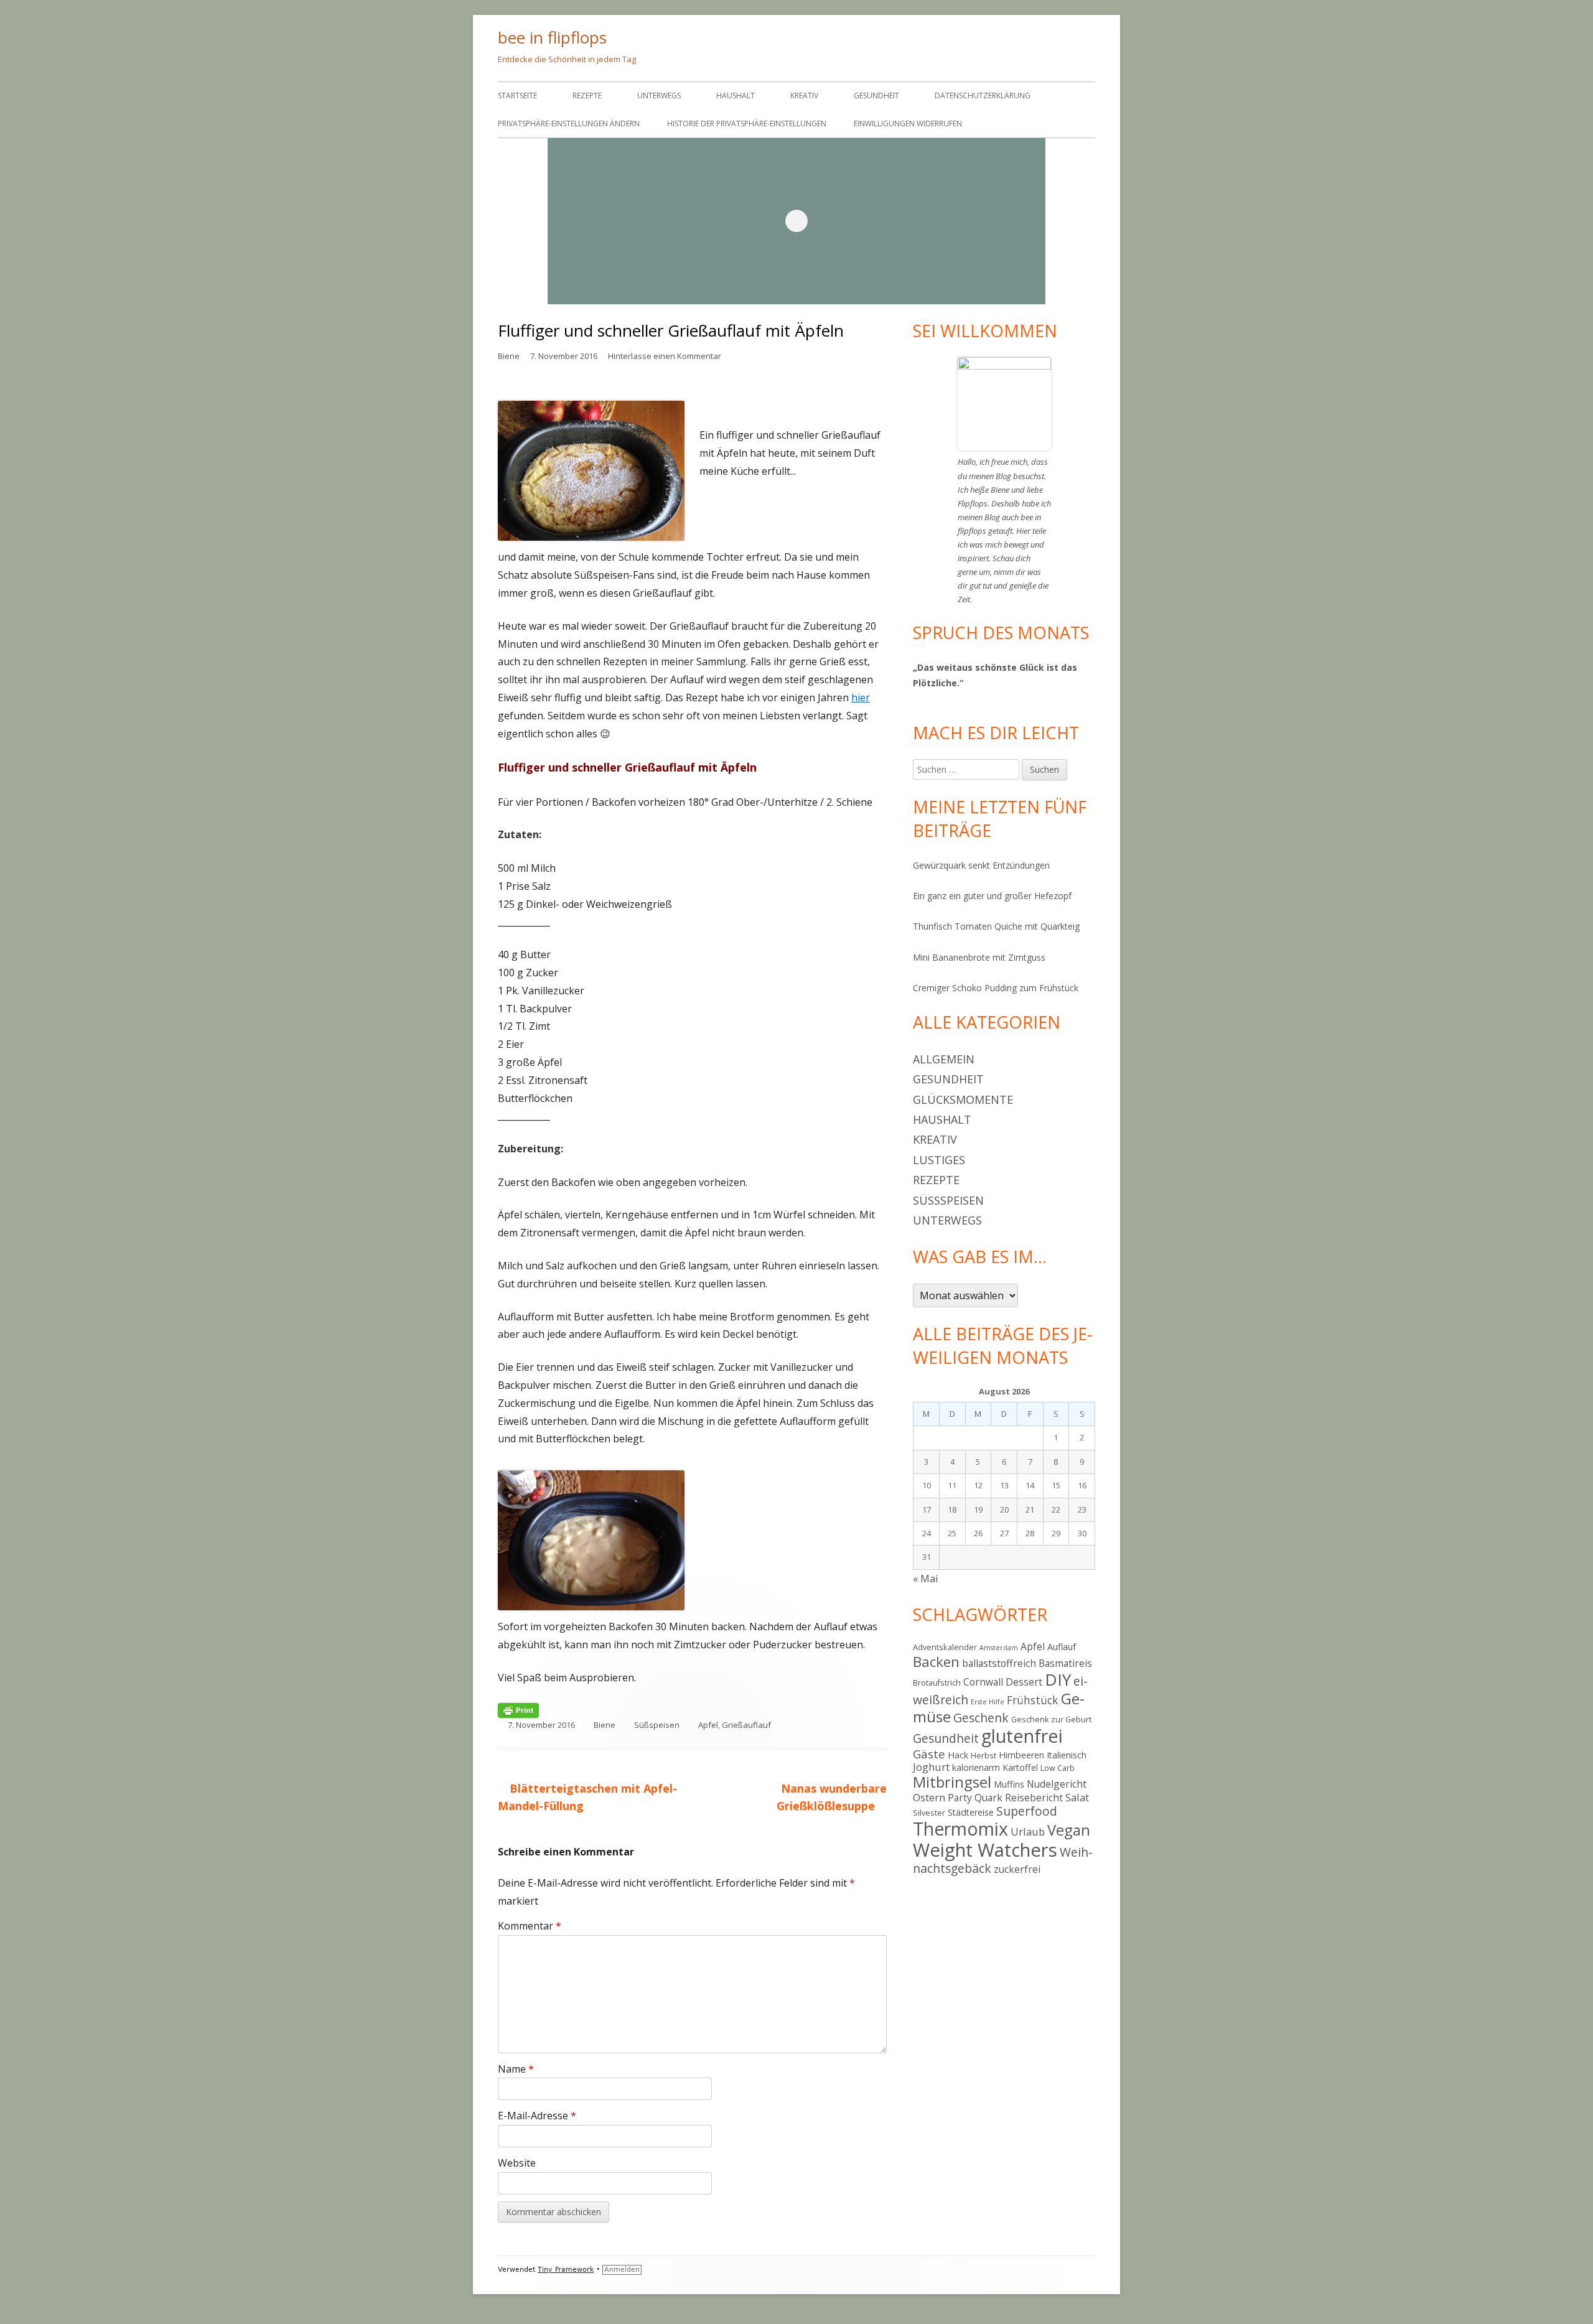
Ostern (929, 1797)
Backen (936, 1662)
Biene (509, 356)
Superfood (1027, 1811)
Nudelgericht (1057, 1784)
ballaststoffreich (999, 1663)
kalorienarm (976, 1767)
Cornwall (983, 1682)
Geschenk (981, 1718)
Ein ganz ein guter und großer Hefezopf (992, 896)
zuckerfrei (1017, 1869)
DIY (1058, 1679)
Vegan (1069, 1830)
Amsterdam (999, 1648)
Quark (988, 1798)
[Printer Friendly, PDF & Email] (518, 1710)
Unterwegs (659, 96)
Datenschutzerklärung (983, 96)
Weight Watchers (985, 1850)
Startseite (517, 96)
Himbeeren (1021, 1755)
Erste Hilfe (988, 1702)
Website (517, 2163)
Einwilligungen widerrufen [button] (908, 124)
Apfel (708, 1725)
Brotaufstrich (937, 1682)
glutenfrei (1022, 1736)
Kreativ (804, 96)
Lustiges (939, 1160)
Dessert (1024, 1682)
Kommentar (530, 1926)
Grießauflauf (746, 1725)
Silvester (929, 1813)
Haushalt (736, 96)
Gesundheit (876, 96)
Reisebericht (1034, 1798)
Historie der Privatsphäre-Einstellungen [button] (747, 124)
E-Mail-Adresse (537, 2116)
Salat (1077, 1797)
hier (861, 698)
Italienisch (1067, 1755)
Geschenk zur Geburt (1051, 1719)
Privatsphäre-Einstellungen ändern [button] (569, 124)
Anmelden (622, 2270)
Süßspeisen (657, 1725)
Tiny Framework (566, 2270)
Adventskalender (945, 1647)
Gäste (929, 1754)
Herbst (983, 1755)
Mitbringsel (952, 1782)
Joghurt (931, 1767)
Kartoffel (1020, 1767)
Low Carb (1058, 1768)
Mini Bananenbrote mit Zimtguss (979, 957)
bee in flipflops (552, 37)
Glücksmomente (963, 1099)
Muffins (1009, 1784)
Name (516, 2069)
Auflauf (1062, 1647)
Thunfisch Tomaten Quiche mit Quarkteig (996, 926)
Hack (958, 1755)
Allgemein (944, 1059)
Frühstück (1033, 1700)
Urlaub (1028, 1832)
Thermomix (960, 1829)
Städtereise (971, 1812)
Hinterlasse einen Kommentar (665, 356)
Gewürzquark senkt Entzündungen (981, 865)
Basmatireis (1065, 1663)
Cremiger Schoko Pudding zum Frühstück (996, 988)
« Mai (925, 1579)
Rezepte (587, 96)
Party (960, 1798)
